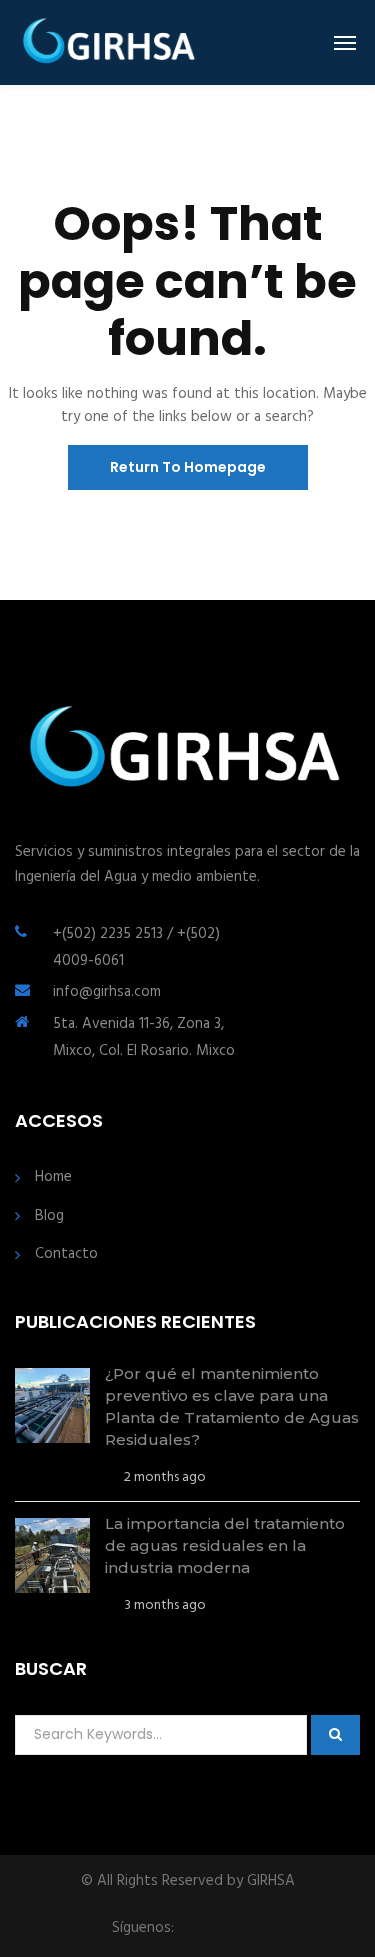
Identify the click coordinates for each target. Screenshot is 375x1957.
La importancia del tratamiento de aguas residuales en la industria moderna (225, 1545)
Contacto (66, 1254)
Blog (49, 1216)
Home (53, 1177)
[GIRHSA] (110, 42)
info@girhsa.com (107, 992)
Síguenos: (143, 1928)
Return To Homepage (188, 467)
